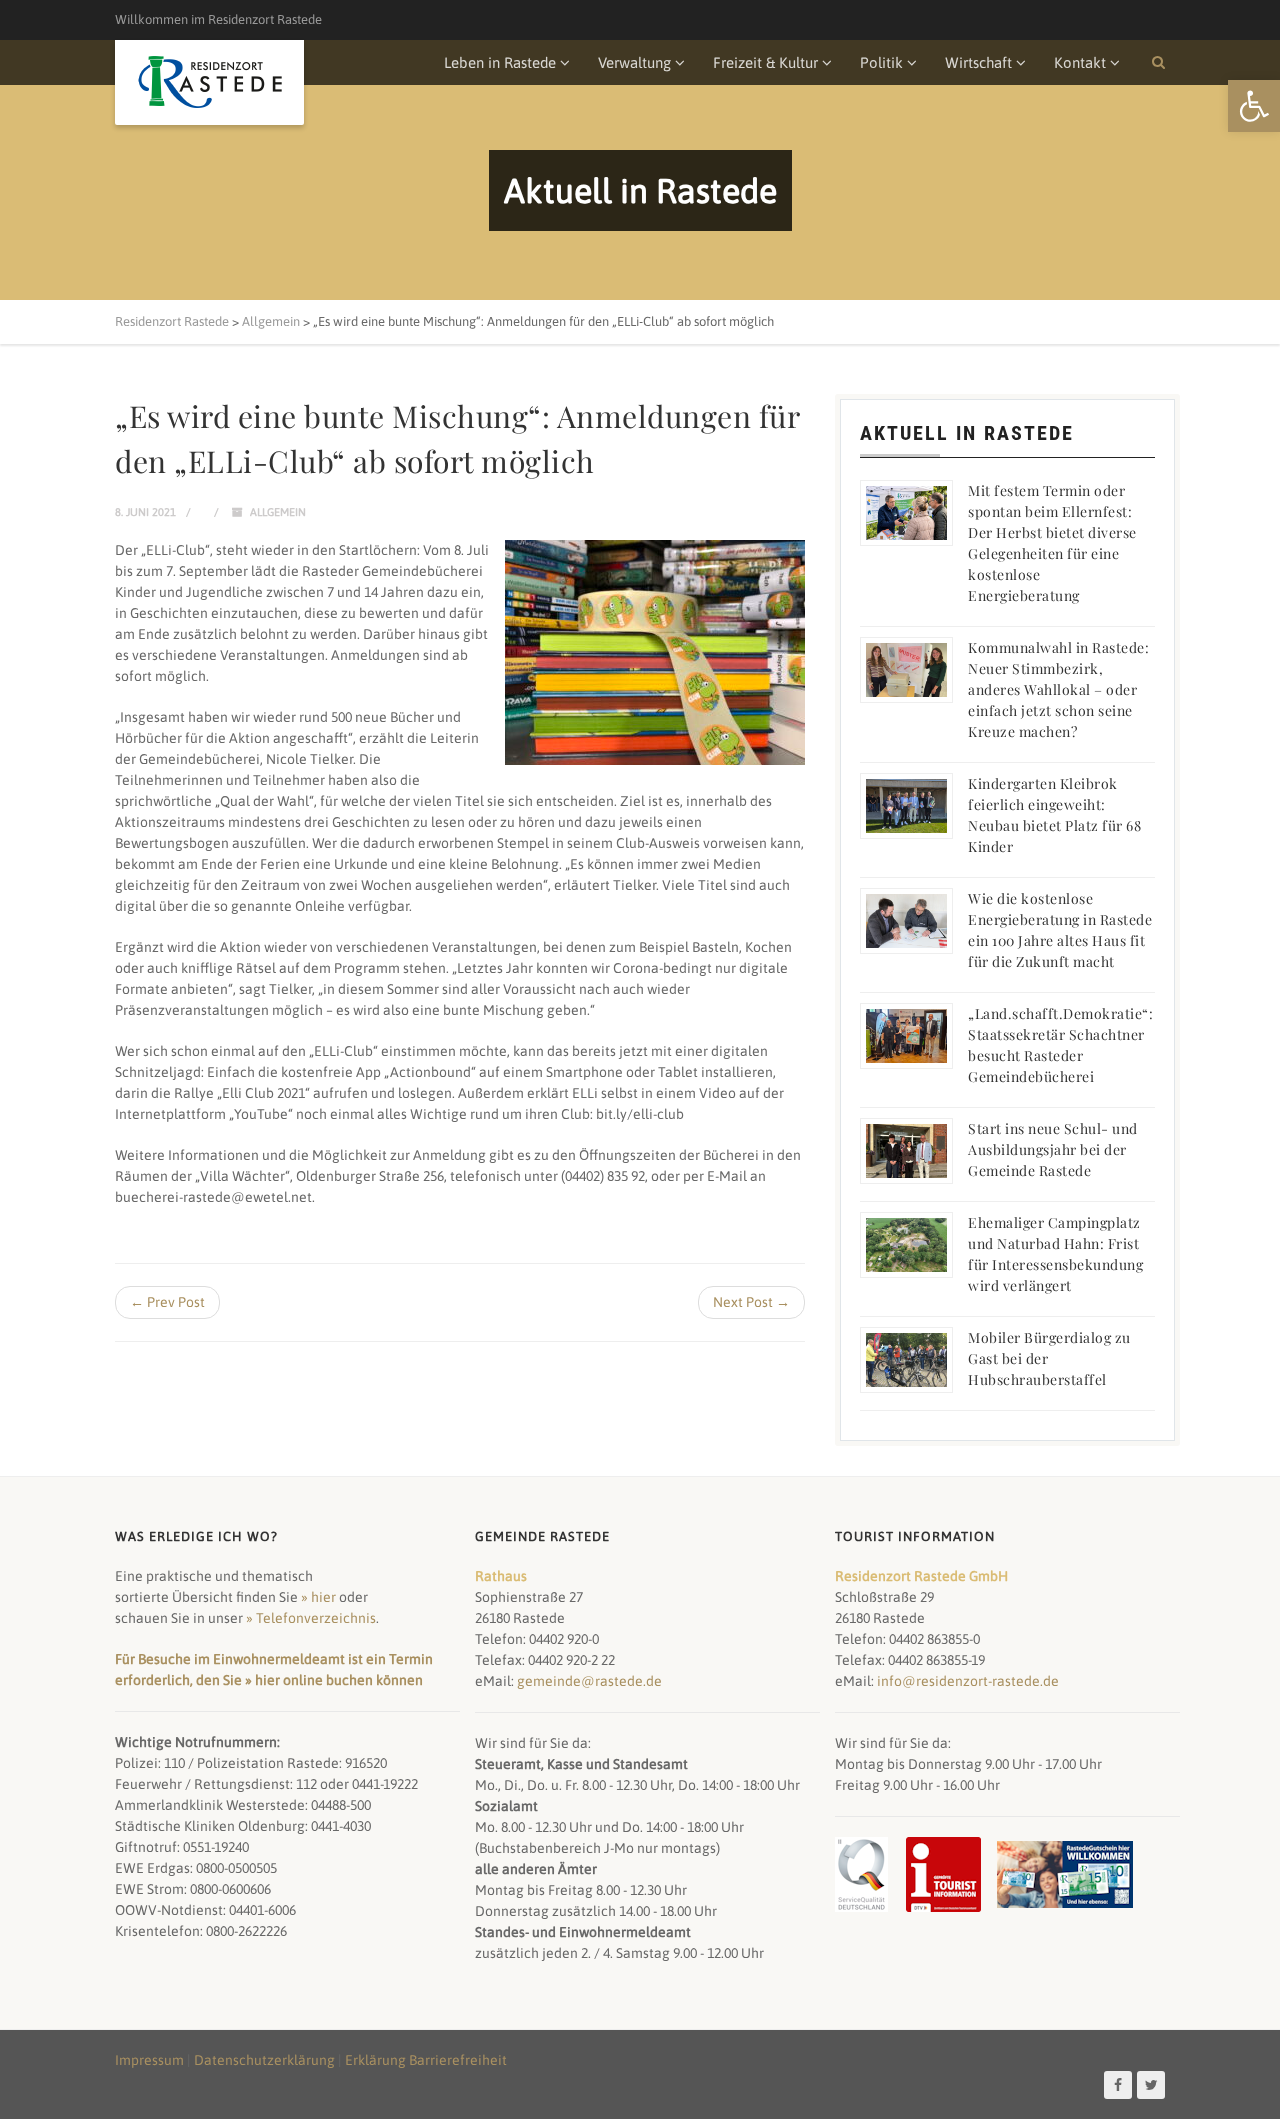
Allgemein (278, 512)
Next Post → (751, 1302)
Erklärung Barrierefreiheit (426, 2060)
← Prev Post (167, 1302)
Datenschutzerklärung (264, 2060)
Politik (881, 62)
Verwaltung (634, 62)
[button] (1254, 106)
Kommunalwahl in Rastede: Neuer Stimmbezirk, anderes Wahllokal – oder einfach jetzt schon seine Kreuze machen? (1058, 689)
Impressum (149, 2060)
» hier (318, 1597)
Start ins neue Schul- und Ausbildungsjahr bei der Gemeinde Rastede (1053, 1149)
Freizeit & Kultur (765, 62)
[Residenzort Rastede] (209, 82)
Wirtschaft (978, 62)
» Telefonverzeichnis (311, 1618)
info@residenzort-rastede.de (968, 1681)
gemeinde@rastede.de (589, 1681)
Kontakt (1080, 62)
